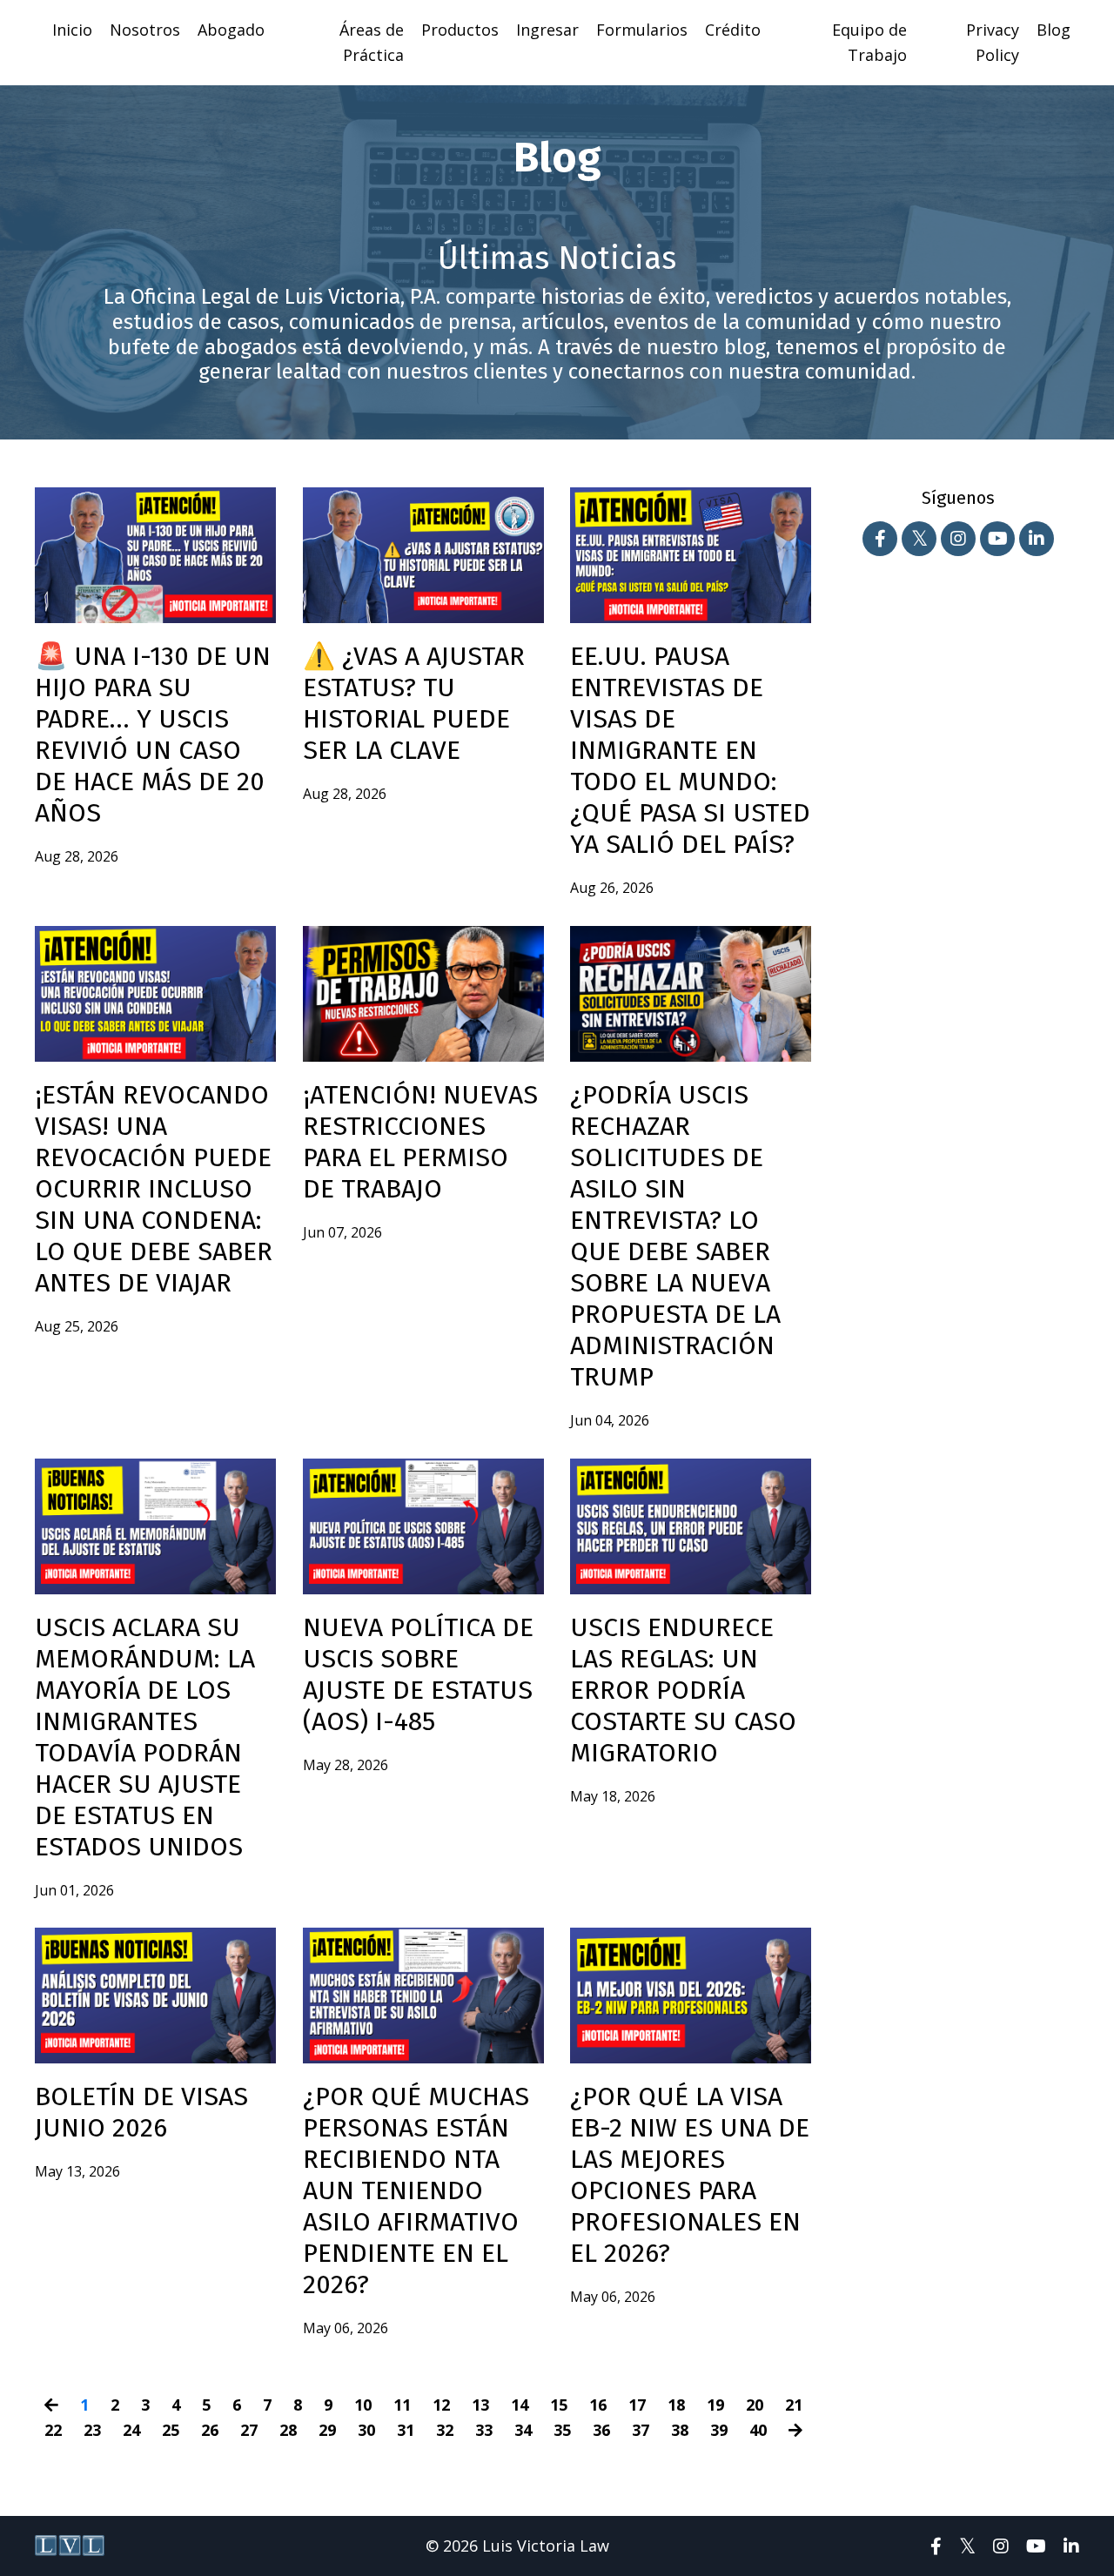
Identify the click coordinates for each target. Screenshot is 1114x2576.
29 (327, 2430)
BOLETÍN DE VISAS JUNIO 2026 (141, 2112)
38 (680, 2430)
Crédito (733, 30)
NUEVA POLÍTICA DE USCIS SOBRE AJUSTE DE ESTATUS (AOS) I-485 (418, 1674)
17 (637, 2405)
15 (559, 2405)
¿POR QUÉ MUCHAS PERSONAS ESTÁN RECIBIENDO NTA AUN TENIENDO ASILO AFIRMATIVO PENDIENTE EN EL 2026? (416, 2190)
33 (484, 2430)
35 (562, 2430)
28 (288, 2430)
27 (249, 2430)
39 (719, 2430)
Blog (1054, 30)
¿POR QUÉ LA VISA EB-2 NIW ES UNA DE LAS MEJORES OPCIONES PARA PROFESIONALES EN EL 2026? (690, 2175)
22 (53, 2430)
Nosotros (145, 30)
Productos (460, 30)
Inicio (72, 30)
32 (445, 2430)
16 (598, 2405)
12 (441, 2405)
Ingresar (547, 30)
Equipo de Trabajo (869, 42)
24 (131, 2430)
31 (406, 2430)
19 (715, 2405)
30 (366, 2430)
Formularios (642, 30)
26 (210, 2430)
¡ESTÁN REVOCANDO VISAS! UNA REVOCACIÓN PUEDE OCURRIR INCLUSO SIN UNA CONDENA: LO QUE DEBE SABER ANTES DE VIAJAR (154, 1189)
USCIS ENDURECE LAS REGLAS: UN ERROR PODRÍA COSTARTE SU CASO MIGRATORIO (683, 1690)
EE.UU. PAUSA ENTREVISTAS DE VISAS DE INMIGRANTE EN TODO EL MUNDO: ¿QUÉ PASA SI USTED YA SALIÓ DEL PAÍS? (690, 750)
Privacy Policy (993, 42)
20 (755, 2405)
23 (92, 2430)
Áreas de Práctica (372, 42)
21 (794, 2405)
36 (601, 2430)
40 (758, 2430)
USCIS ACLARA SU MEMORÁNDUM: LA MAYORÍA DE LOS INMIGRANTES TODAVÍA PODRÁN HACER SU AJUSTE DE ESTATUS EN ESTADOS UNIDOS (145, 1737)
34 (523, 2430)
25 (171, 2430)
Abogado (231, 30)
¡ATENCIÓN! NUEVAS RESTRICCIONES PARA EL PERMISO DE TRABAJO (420, 1142)
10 (363, 2405)
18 (676, 2405)
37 (641, 2430)
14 (520, 2405)
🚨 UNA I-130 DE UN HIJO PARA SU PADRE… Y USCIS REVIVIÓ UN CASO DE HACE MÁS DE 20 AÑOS (153, 735)
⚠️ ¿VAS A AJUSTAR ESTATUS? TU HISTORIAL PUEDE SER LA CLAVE (414, 703)
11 (402, 2405)
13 (480, 2405)
